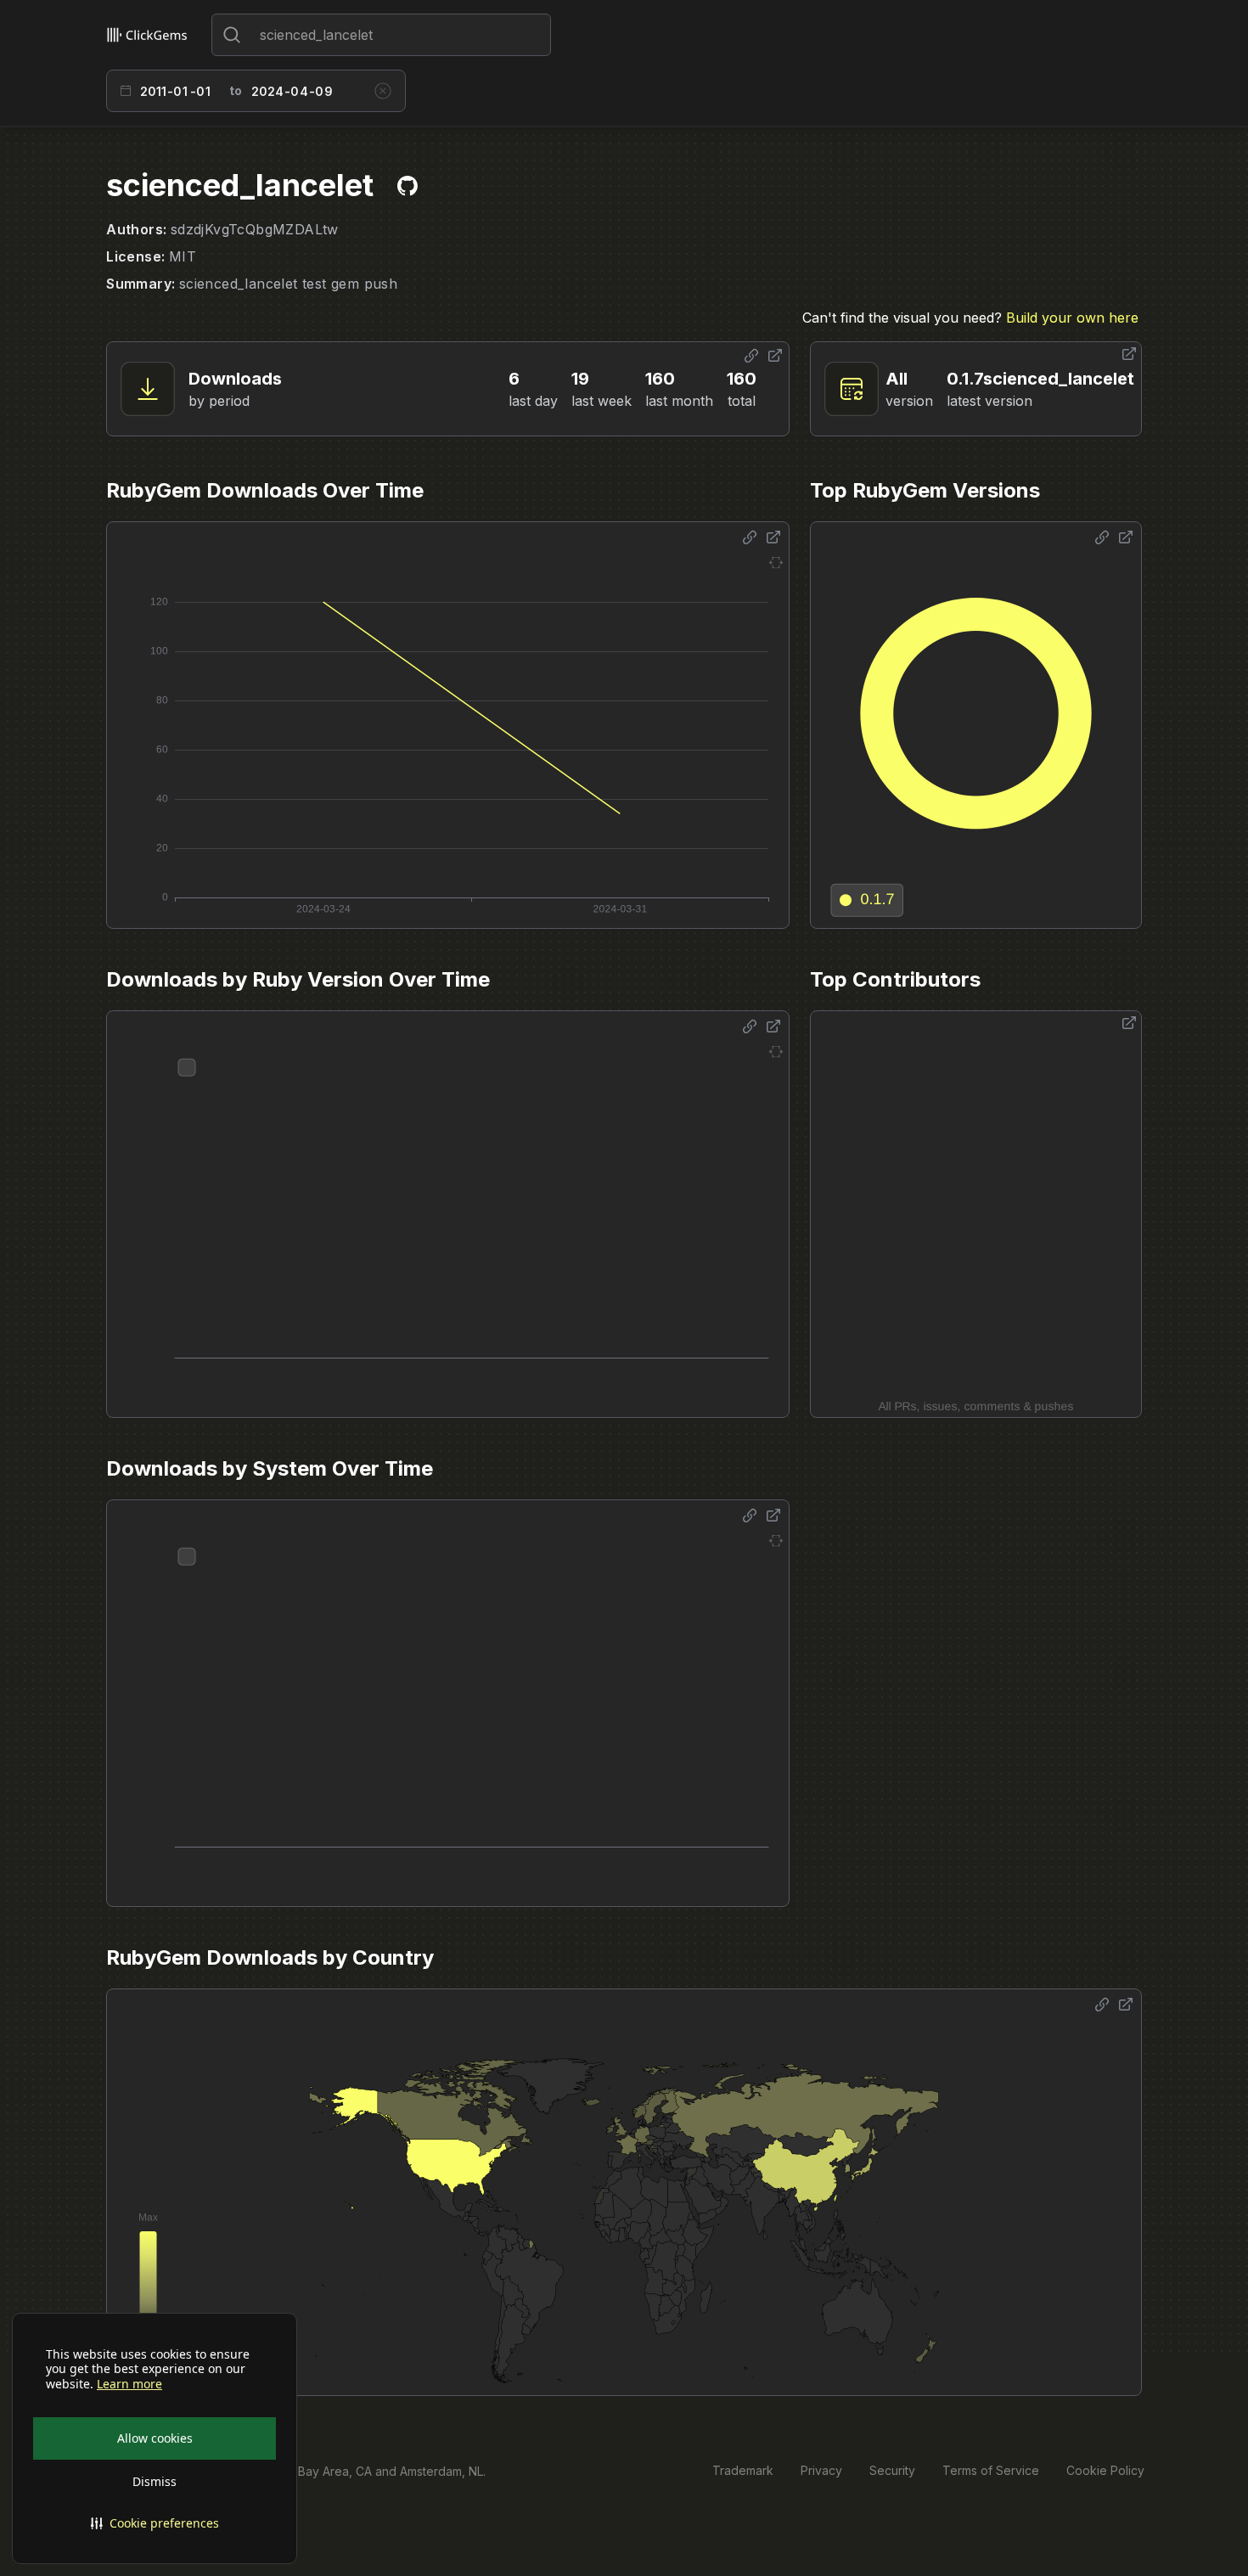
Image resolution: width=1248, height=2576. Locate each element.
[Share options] (751, 356)
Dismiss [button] (155, 2481)
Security (892, 2470)
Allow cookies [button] (155, 2438)
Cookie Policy (1105, 2470)
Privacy (821, 2470)
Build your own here (1072, 318)
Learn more (129, 2384)
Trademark (743, 2470)
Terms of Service (991, 2470)
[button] (155, 2523)
